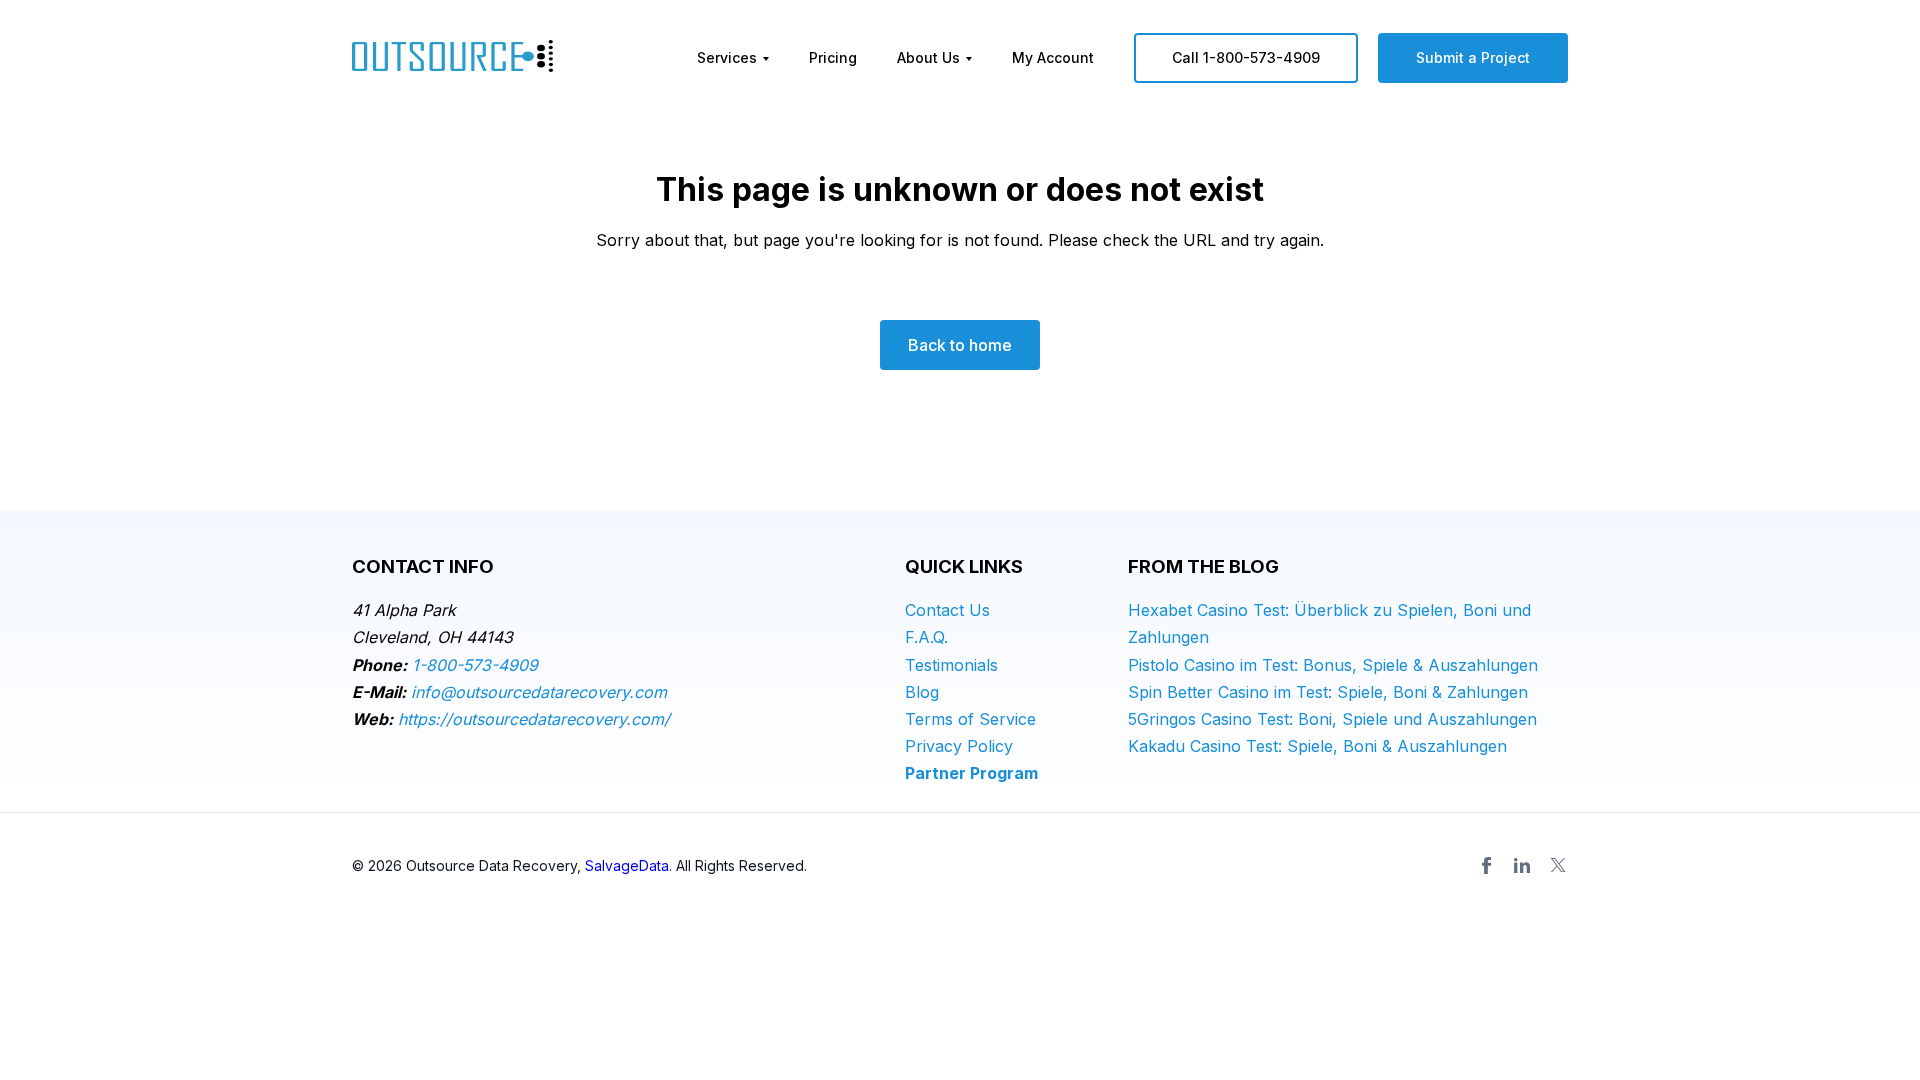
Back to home (960, 345)
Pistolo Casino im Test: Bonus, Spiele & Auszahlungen (1333, 665)
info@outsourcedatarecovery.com (539, 692)
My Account (1053, 57)
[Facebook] (1486, 865)
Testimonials (951, 665)
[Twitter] (1558, 865)
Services (727, 57)
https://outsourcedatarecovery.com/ (534, 719)
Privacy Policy (959, 746)
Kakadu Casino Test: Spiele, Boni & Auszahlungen (1317, 746)
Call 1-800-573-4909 (1246, 57)
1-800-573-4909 (475, 665)
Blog (922, 692)
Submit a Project (1473, 57)
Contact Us (947, 610)
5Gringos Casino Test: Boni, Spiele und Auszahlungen (1332, 719)
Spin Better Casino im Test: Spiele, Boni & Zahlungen (1328, 692)
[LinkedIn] (1522, 865)
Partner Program (971, 773)
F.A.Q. (926, 637)
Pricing (833, 57)
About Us (928, 57)
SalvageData (627, 865)
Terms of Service (970, 719)
